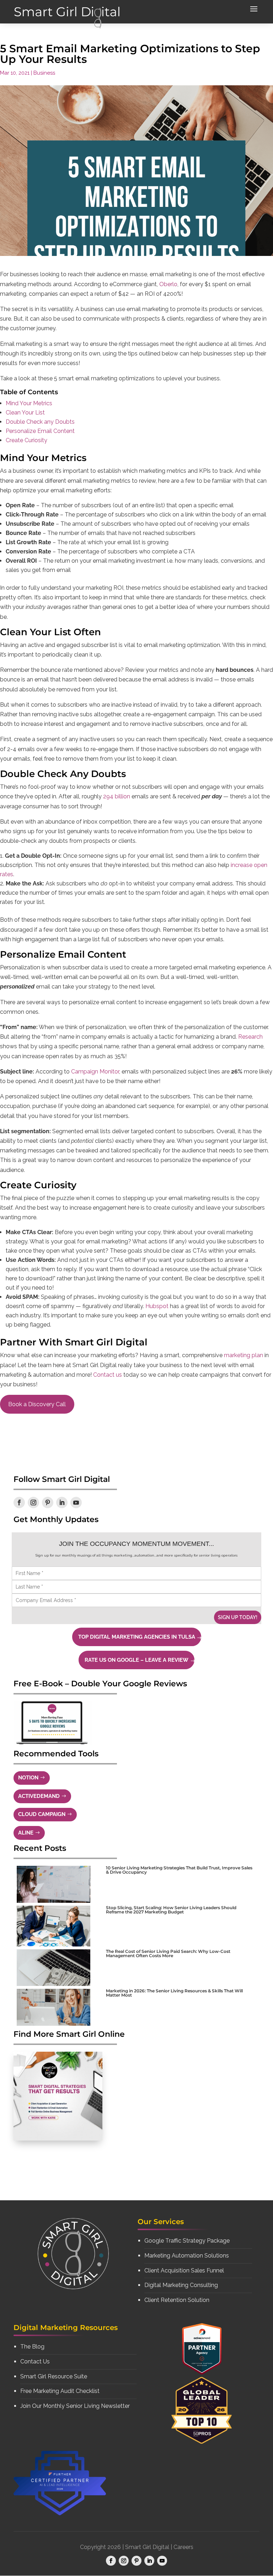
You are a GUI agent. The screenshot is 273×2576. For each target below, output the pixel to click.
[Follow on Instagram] (33, 1503)
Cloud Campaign (42, 1814)
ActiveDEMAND (39, 1796)
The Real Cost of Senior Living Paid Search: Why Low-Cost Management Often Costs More (168, 1953)
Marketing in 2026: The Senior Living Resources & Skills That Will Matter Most (174, 1993)
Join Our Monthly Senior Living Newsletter (75, 2406)
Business (44, 73)
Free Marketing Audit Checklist (60, 2391)
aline (26, 1833)
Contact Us (35, 2361)
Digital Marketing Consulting (181, 2285)
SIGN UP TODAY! (238, 1617)
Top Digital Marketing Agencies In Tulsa (137, 1637)
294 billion (117, 796)
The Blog (32, 2347)
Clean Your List (25, 413)
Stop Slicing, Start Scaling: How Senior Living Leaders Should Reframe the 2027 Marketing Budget (171, 1910)
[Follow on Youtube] (76, 1503)
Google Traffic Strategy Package (187, 2241)
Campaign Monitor (95, 1072)
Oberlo (168, 284)
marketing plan (243, 1355)
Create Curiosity (26, 440)
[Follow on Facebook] (19, 1503)
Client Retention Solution (177, 2300)
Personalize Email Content (40, 431)
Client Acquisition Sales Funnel (184, 2270)
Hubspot (158, 1306)
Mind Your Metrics (29, 403)
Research (250, 1037)
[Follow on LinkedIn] (62, 1503)
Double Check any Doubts (40, 422)
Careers (183, 2547)
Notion (28, 1778)
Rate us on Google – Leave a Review (136, 1660)
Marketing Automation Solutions (187, 2256)
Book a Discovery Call (37, 1404)
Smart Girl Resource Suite (54, 2376)
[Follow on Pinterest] (48, 1503)
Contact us (108, 1375)
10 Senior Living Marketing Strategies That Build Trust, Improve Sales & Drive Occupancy (179, 1870)
